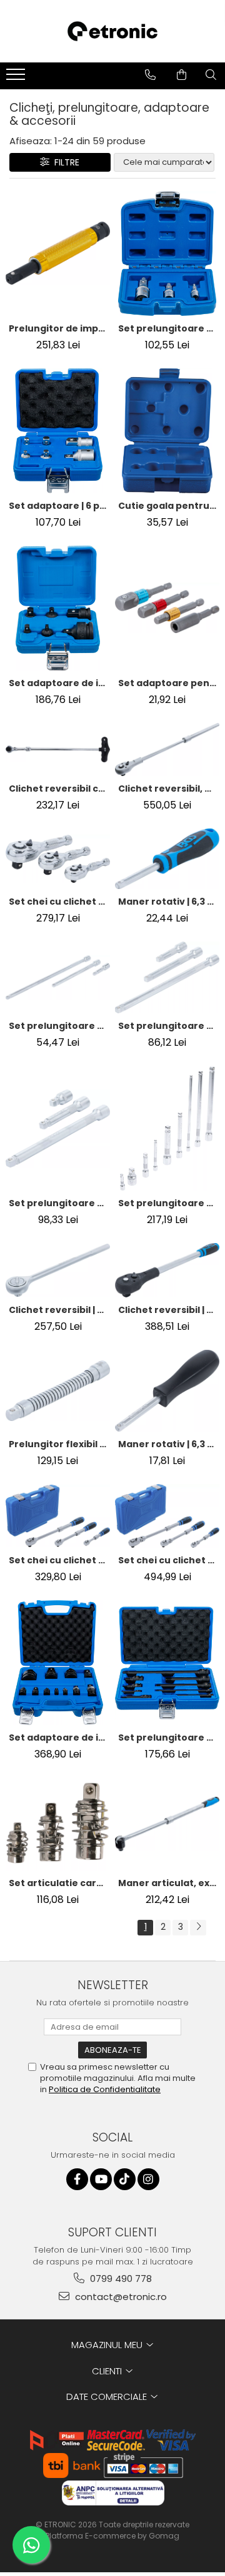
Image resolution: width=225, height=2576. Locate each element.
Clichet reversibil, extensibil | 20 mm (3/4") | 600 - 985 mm (169, 789)
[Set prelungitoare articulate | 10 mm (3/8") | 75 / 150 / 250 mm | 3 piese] (167, 978)
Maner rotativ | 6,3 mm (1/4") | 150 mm (169, 902)
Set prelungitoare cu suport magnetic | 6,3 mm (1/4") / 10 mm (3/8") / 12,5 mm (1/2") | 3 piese (169, 328)
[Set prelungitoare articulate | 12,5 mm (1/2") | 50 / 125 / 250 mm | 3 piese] (58, 1128)
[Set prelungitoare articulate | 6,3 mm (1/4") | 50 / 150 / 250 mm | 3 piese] (58, 978)
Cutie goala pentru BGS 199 (169, 506)
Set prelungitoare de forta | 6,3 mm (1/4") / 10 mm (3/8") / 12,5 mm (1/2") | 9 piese (169, 1738)
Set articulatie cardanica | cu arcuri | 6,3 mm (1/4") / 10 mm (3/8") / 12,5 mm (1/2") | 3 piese (59, 1883)
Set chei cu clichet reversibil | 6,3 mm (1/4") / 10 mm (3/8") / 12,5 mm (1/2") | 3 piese (59, 902)
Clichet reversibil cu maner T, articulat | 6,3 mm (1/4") (59, 789)
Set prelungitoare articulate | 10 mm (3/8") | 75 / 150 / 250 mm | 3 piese (169, 1026)
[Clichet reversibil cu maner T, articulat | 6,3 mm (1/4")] (58, 750)
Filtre (64, 162)
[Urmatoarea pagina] (198, 1928)
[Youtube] (101, 2179)
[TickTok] (125, 2179)
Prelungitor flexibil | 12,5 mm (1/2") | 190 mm (59, 1444)
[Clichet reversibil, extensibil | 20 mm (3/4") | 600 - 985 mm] (167, 750)
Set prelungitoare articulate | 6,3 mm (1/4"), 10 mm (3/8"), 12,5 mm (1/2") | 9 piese (169, 1203)
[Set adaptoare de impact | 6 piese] (58, 608)
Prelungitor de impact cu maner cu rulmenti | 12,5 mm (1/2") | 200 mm (59, 328)
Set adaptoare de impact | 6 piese (59, 683)
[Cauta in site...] (211, 75)
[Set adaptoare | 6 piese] (58, 431)
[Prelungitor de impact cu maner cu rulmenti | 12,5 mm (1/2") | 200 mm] (58, 253)
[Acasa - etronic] (112, 31)
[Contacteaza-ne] (150, 75)
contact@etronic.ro (120, 2297)
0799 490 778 (120, 2279)
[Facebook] (77, 2179)
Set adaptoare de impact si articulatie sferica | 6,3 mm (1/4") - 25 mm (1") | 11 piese (59, 1738)
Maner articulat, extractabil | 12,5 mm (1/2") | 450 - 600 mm (169, 1883)
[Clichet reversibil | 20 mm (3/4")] (58, 1270)
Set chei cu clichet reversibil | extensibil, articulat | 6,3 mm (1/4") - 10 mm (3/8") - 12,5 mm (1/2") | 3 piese (169, 1560)
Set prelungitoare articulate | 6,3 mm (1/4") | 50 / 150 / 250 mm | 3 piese (59, 1026)
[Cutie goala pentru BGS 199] (167, 431)
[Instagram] (148, 2179)
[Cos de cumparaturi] (182, 75)
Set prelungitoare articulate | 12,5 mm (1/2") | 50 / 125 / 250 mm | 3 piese (59, 1203)
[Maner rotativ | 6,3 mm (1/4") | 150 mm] (167, 859)
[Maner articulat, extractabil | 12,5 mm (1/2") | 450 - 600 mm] (167, 1824)
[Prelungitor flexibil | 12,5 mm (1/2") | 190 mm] (58, 1391)
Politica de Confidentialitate (105, 2089)
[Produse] (17, 78)
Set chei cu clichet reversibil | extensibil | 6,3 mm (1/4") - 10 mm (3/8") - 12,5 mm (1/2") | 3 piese (59, 1560)
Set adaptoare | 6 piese (59, 506)
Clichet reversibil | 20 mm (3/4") (59, 1310)
